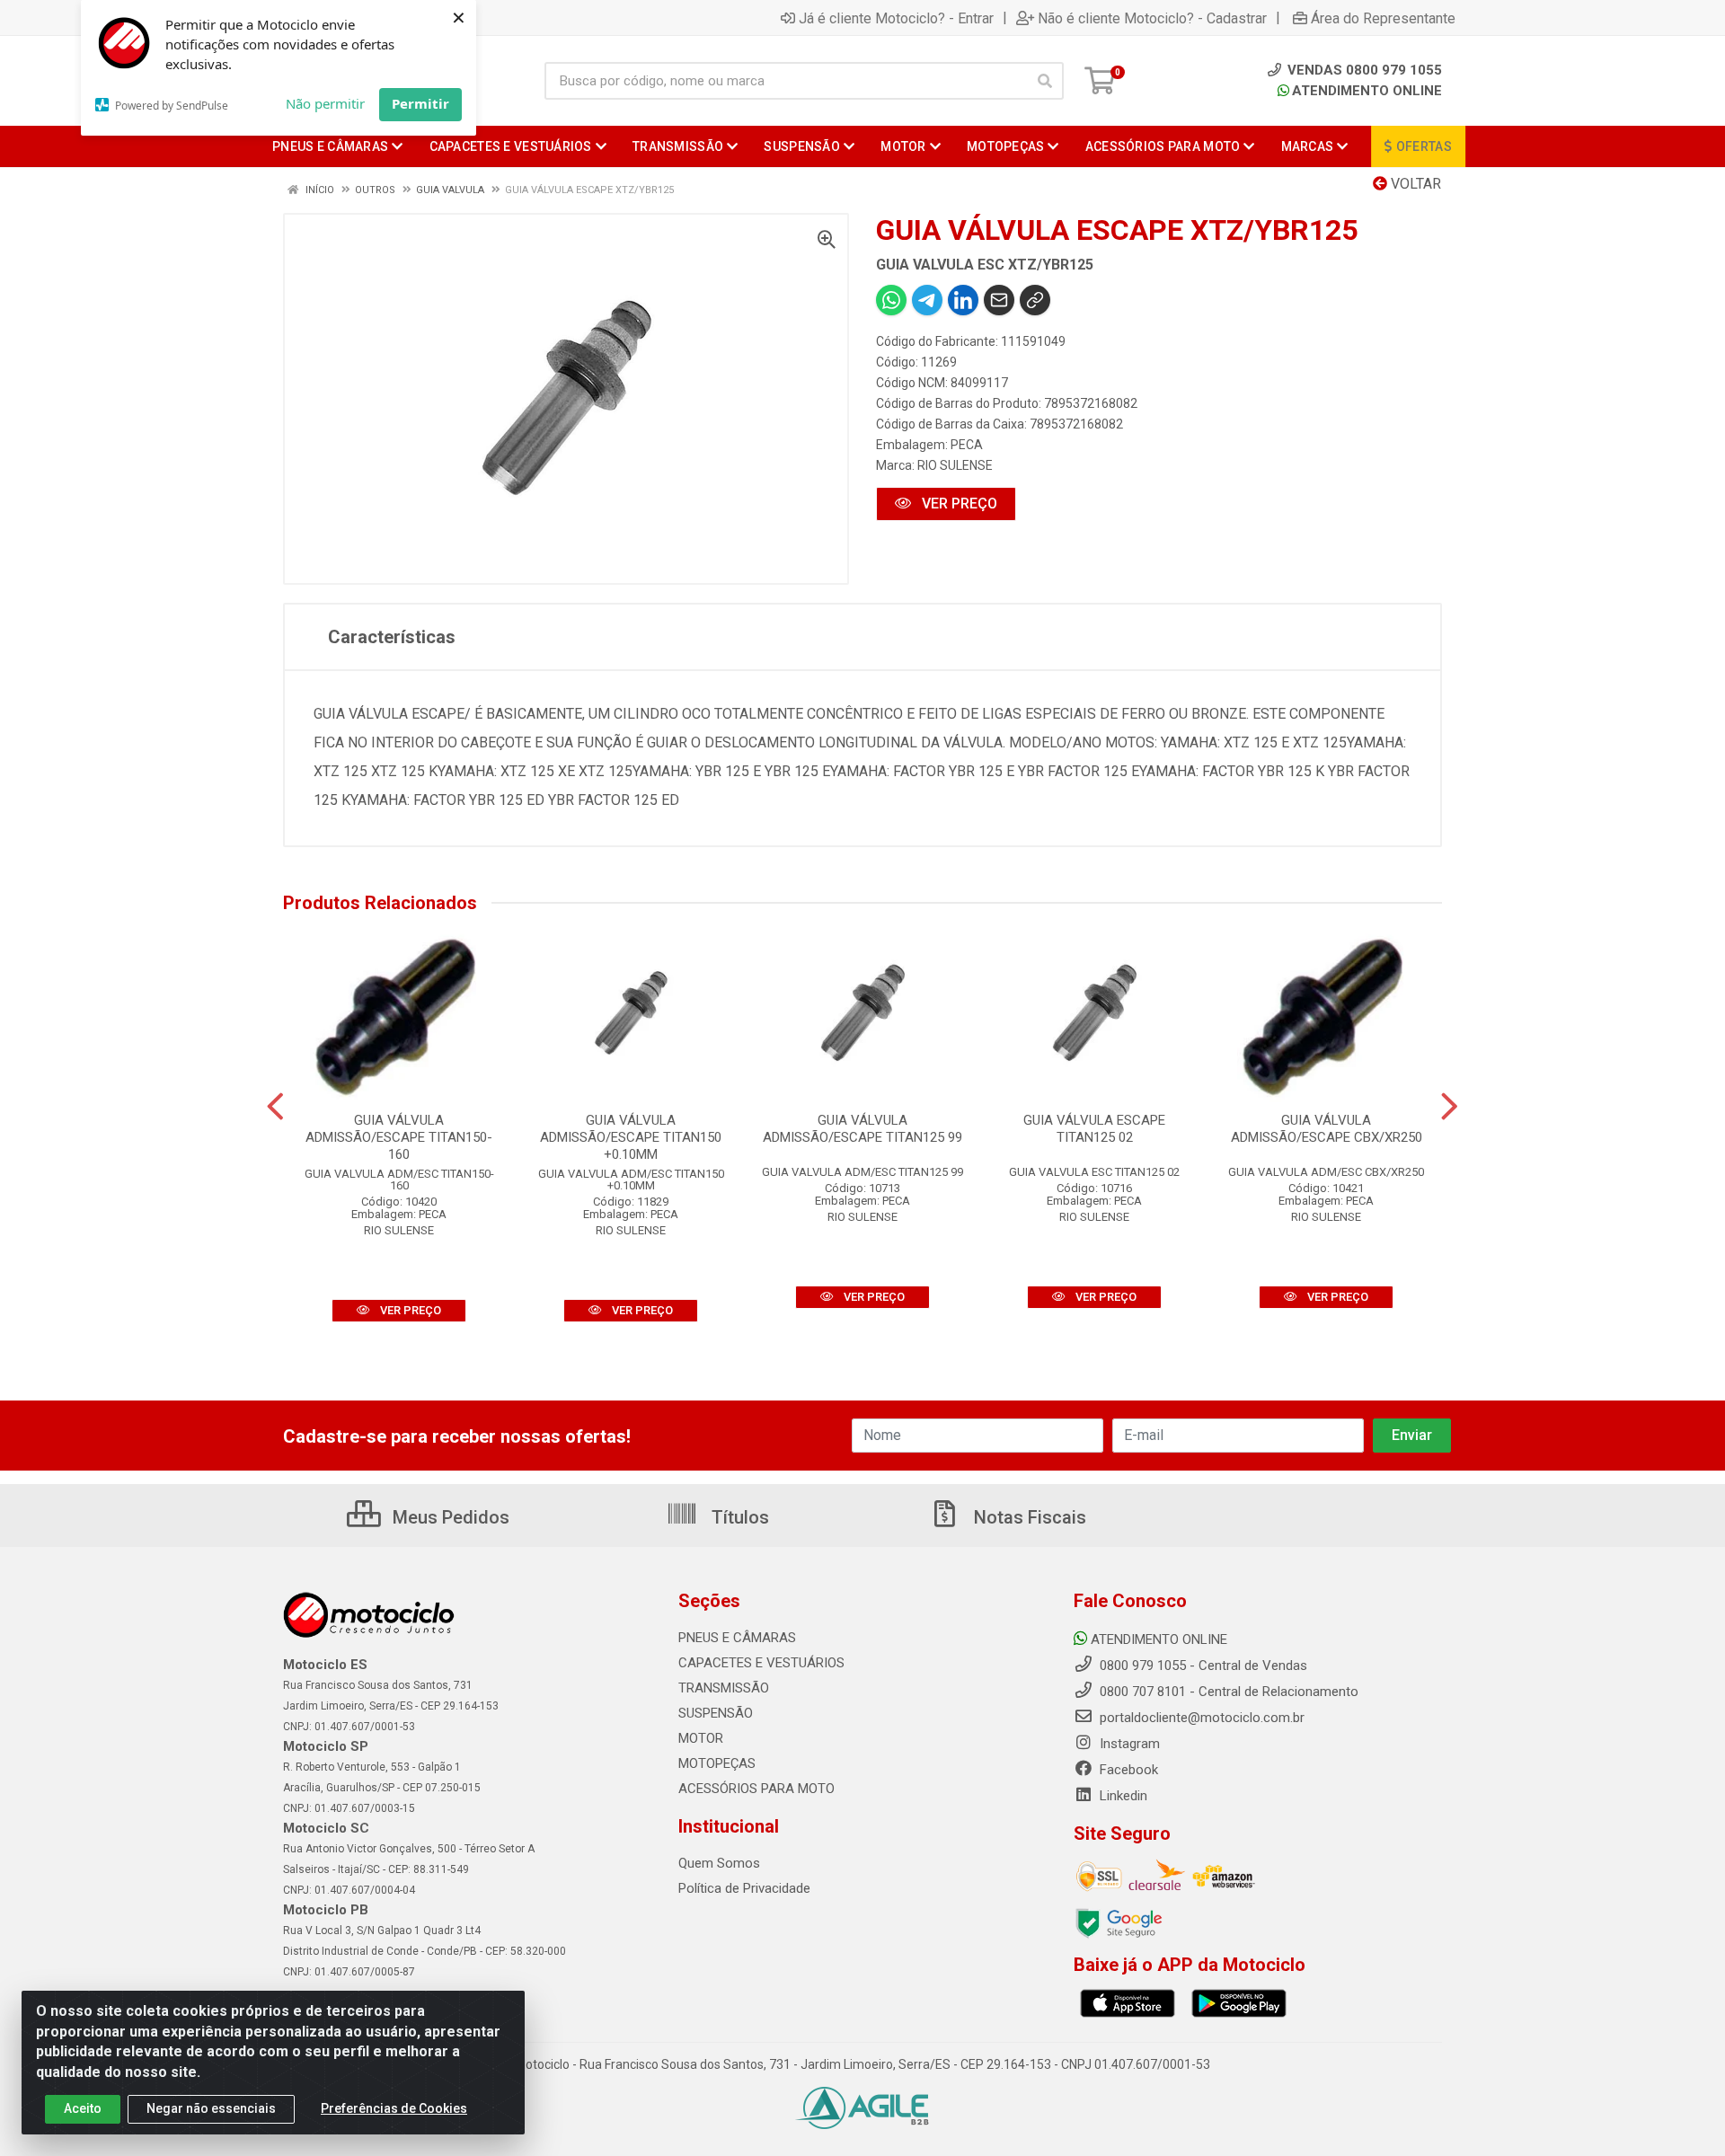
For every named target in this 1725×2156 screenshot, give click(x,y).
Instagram (1128, 1744)
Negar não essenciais (211, 2108)
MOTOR (701, 1738)
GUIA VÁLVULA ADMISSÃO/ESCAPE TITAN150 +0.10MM (631, 1137)
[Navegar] (275, 1107)
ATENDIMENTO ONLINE (1367, 91)
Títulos (738, 1517)
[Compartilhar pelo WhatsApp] (891, 300)
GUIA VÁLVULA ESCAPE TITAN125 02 (1094, 1129)
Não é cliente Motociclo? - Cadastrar (1152, 18)
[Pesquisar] (1045, 81)
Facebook (1127, 1770)
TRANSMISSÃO (724, 1688)
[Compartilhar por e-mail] (999, 300)
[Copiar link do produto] (1035, 300)
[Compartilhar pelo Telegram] (927, 300)
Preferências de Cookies (394, 2108)
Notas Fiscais (1028, 1517)
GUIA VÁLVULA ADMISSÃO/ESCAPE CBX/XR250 (1327, 1129)
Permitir (420, 103)
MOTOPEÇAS (717, 1763)
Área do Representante (1383, 18)
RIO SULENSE (955, 465)
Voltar (1414, 184)
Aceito (83, 2108)
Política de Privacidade (744, 1888)
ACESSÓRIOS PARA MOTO (756, 1789)
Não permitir (325, 103)
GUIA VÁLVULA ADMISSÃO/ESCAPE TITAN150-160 (399, 1137)
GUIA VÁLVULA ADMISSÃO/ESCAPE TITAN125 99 (862, 1129)
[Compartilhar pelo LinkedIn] (963, 300)
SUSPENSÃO (716, 1713)
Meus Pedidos (449, 1517)
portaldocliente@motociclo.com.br (1200, 1718)
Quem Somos (719, 1863)
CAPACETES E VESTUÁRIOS (761, 1663)
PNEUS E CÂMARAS (737, 1638)
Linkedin (1122, 1796)
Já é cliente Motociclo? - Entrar (896, 18)
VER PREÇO (958, 504)
